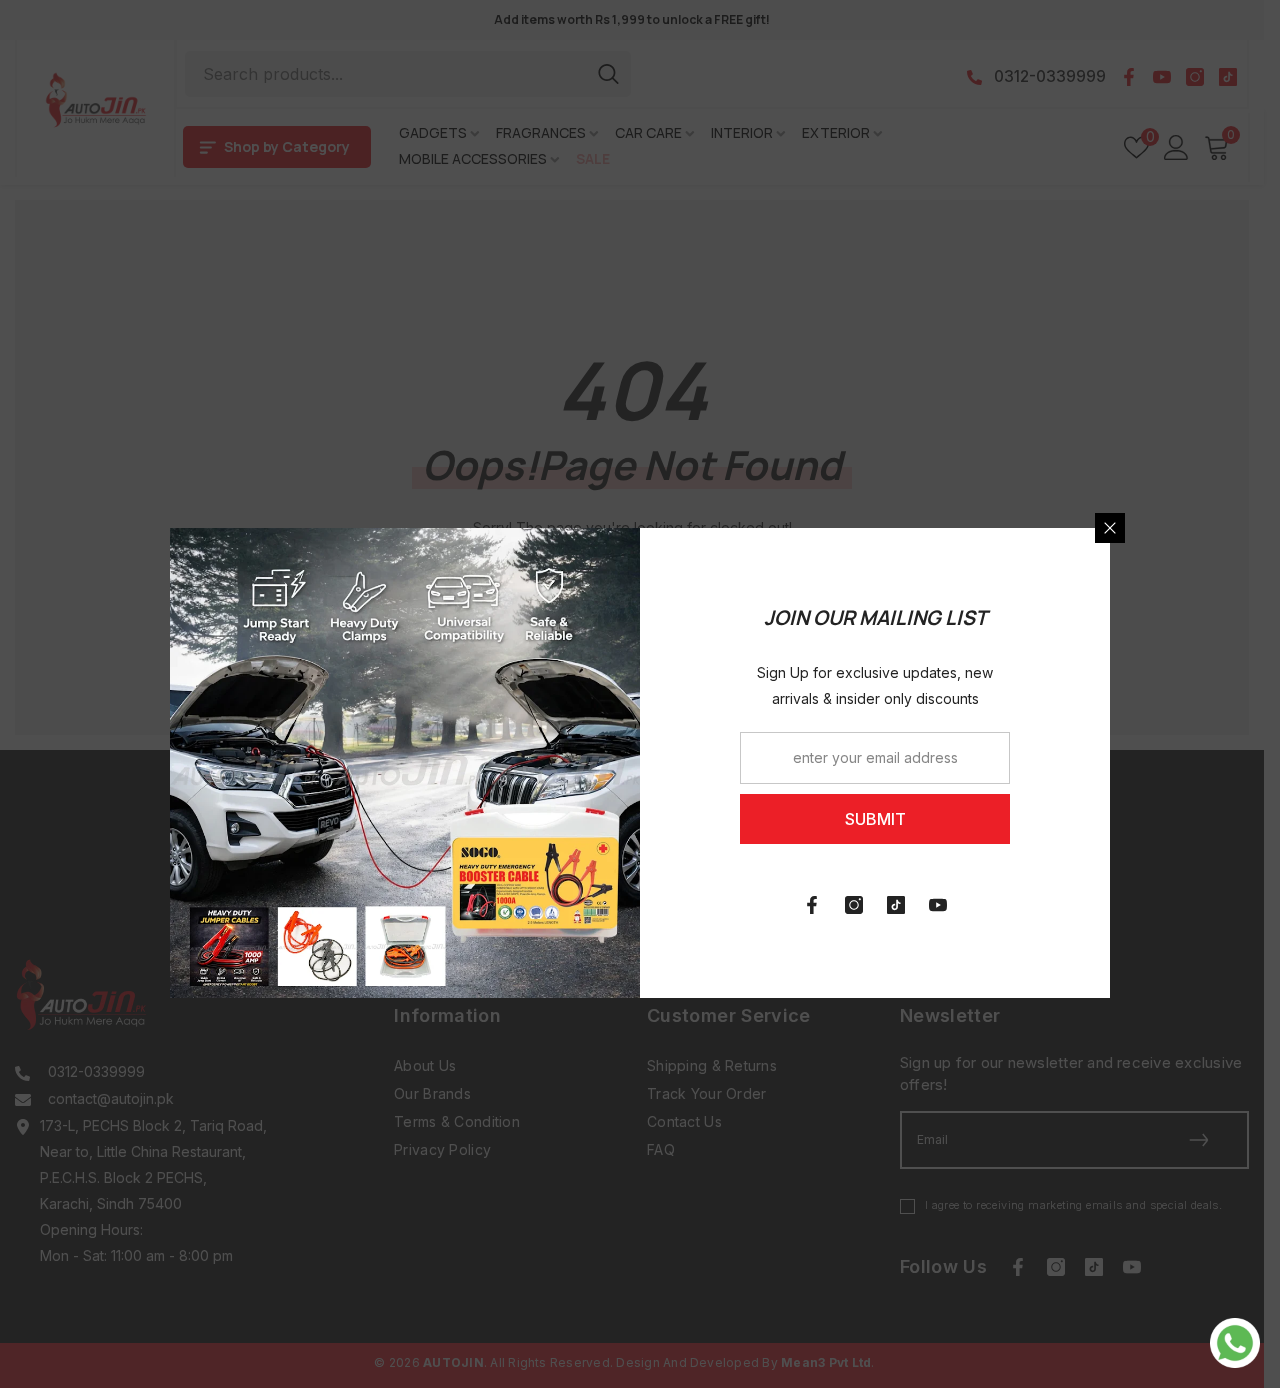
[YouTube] (938, 905)
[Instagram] (854, 905)
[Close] (1110, 528)
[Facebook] (812, 905)
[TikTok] (896, 905)
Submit (875, 819)
